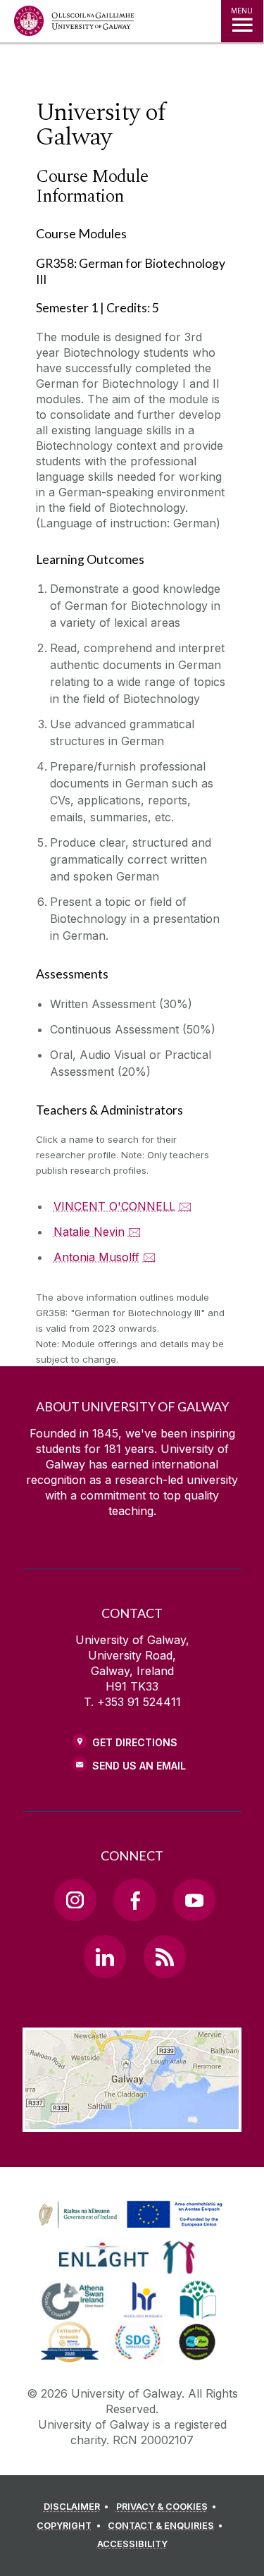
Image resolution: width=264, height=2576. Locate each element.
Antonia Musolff (96, 1257)
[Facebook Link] (134, 1900)
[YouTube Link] (194, 1900)
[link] (128, 2215)
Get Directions (135, 1742)
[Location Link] (132, 2121)
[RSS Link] (165, 1956)
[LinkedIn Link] (105, 1956)
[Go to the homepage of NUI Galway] (74, 24)
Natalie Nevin (89, 1232)
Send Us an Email (139, 1766)
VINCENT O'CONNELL (114, 1206)
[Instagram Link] (75, 1900)
